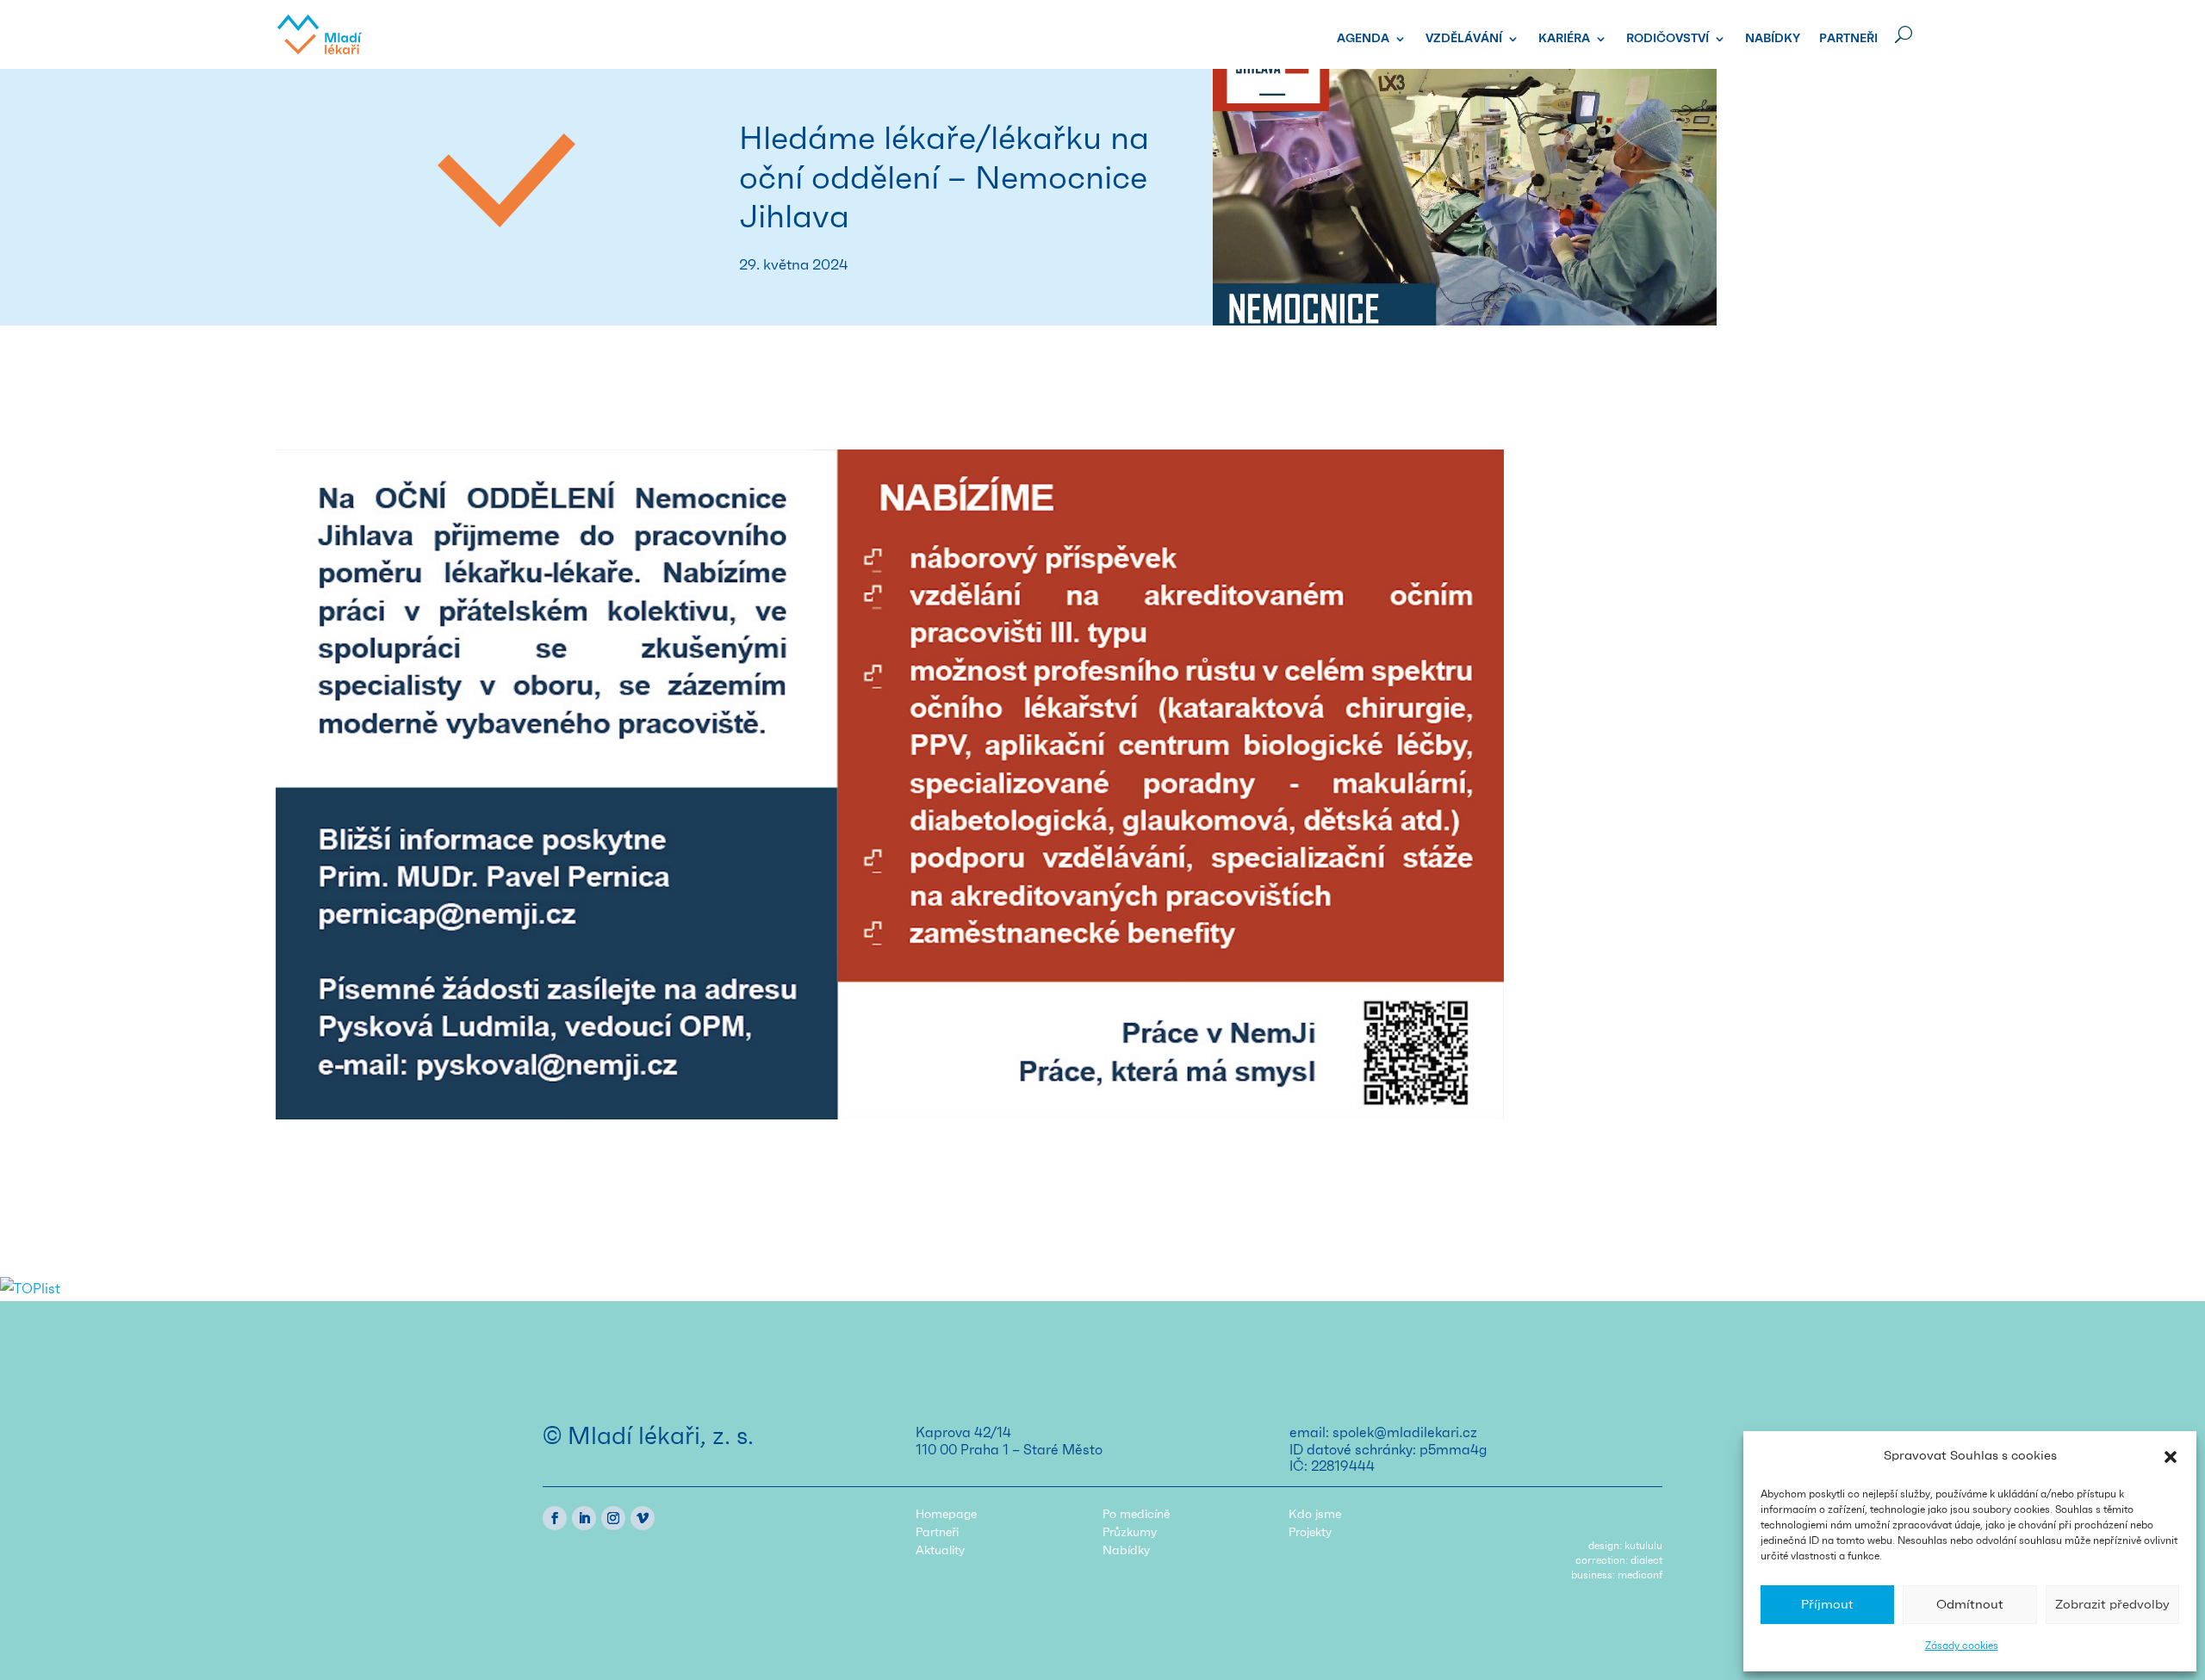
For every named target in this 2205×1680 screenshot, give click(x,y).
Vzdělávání (1464, 39)
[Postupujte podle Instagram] (613, 1518)
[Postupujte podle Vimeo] (643, 1518)
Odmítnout (1970, 1605)
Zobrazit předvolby (2112, 1605)
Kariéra (1564, 39)
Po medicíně (1136, 1515)
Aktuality (940, 1551)
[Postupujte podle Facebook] (555, 1518)
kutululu (1643, 1546)
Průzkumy (1130, 1533)
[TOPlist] (30, 1289)
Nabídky (1773, 39)
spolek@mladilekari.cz (1405, 1433)
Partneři (1848, 39)
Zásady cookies (1962, 1646)
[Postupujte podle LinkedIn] (584, 1518)
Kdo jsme (1315, 1515)
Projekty (1310, 1533)
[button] (2171, 1457)
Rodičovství (1668, 39)
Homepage (946, 1515)
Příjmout (1827, 1605)
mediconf (1640, 1575)
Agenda (1363, 39)
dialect (1646, 1560)
